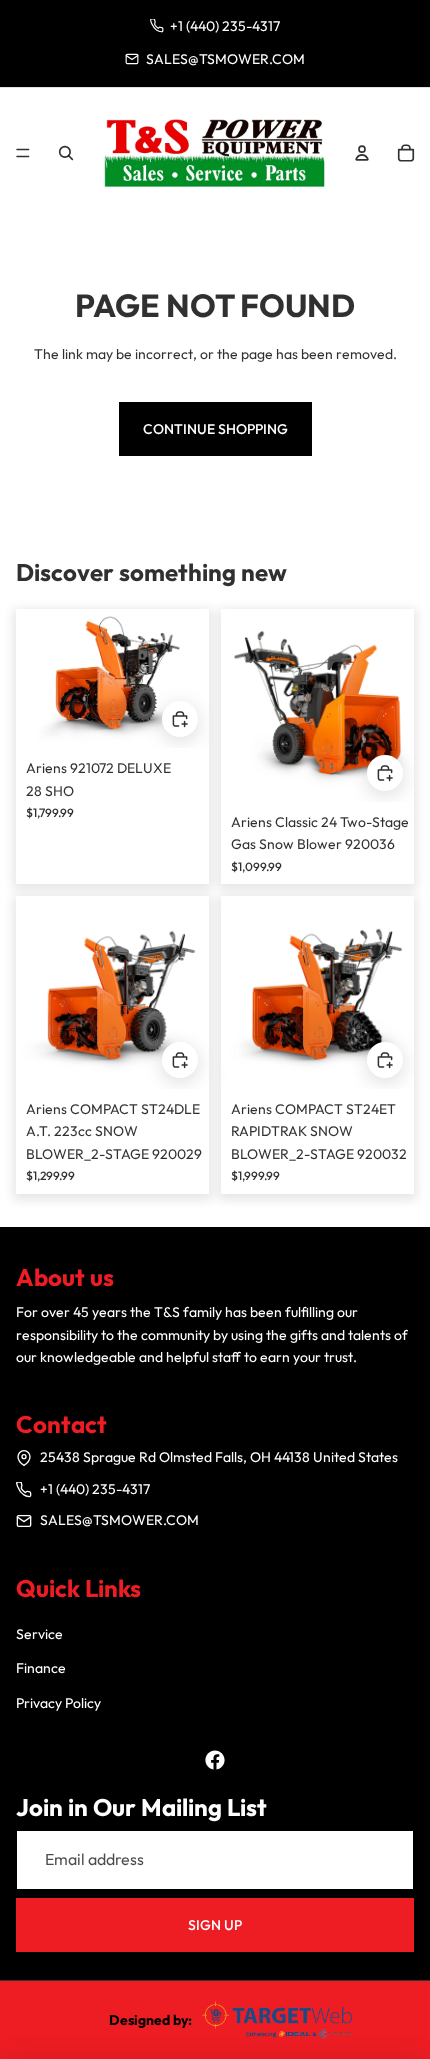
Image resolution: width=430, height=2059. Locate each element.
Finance (41, 1668)
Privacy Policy (58, 1703)
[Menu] (23, 153)
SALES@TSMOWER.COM (119, 1520)
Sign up (215, 1925)
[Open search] (66, 153)
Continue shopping (215, 429)
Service (39, 1634)
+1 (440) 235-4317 (95, 1489)
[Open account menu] (362, 153)
